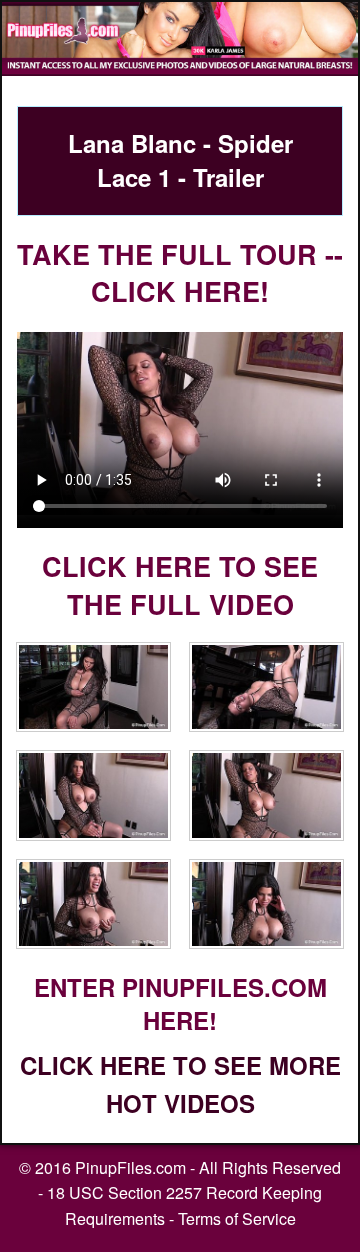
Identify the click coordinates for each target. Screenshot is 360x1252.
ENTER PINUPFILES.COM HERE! (180, 1004)
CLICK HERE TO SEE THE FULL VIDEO (180, 585)
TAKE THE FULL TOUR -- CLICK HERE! (180, 273)
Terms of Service (237, 1218)
